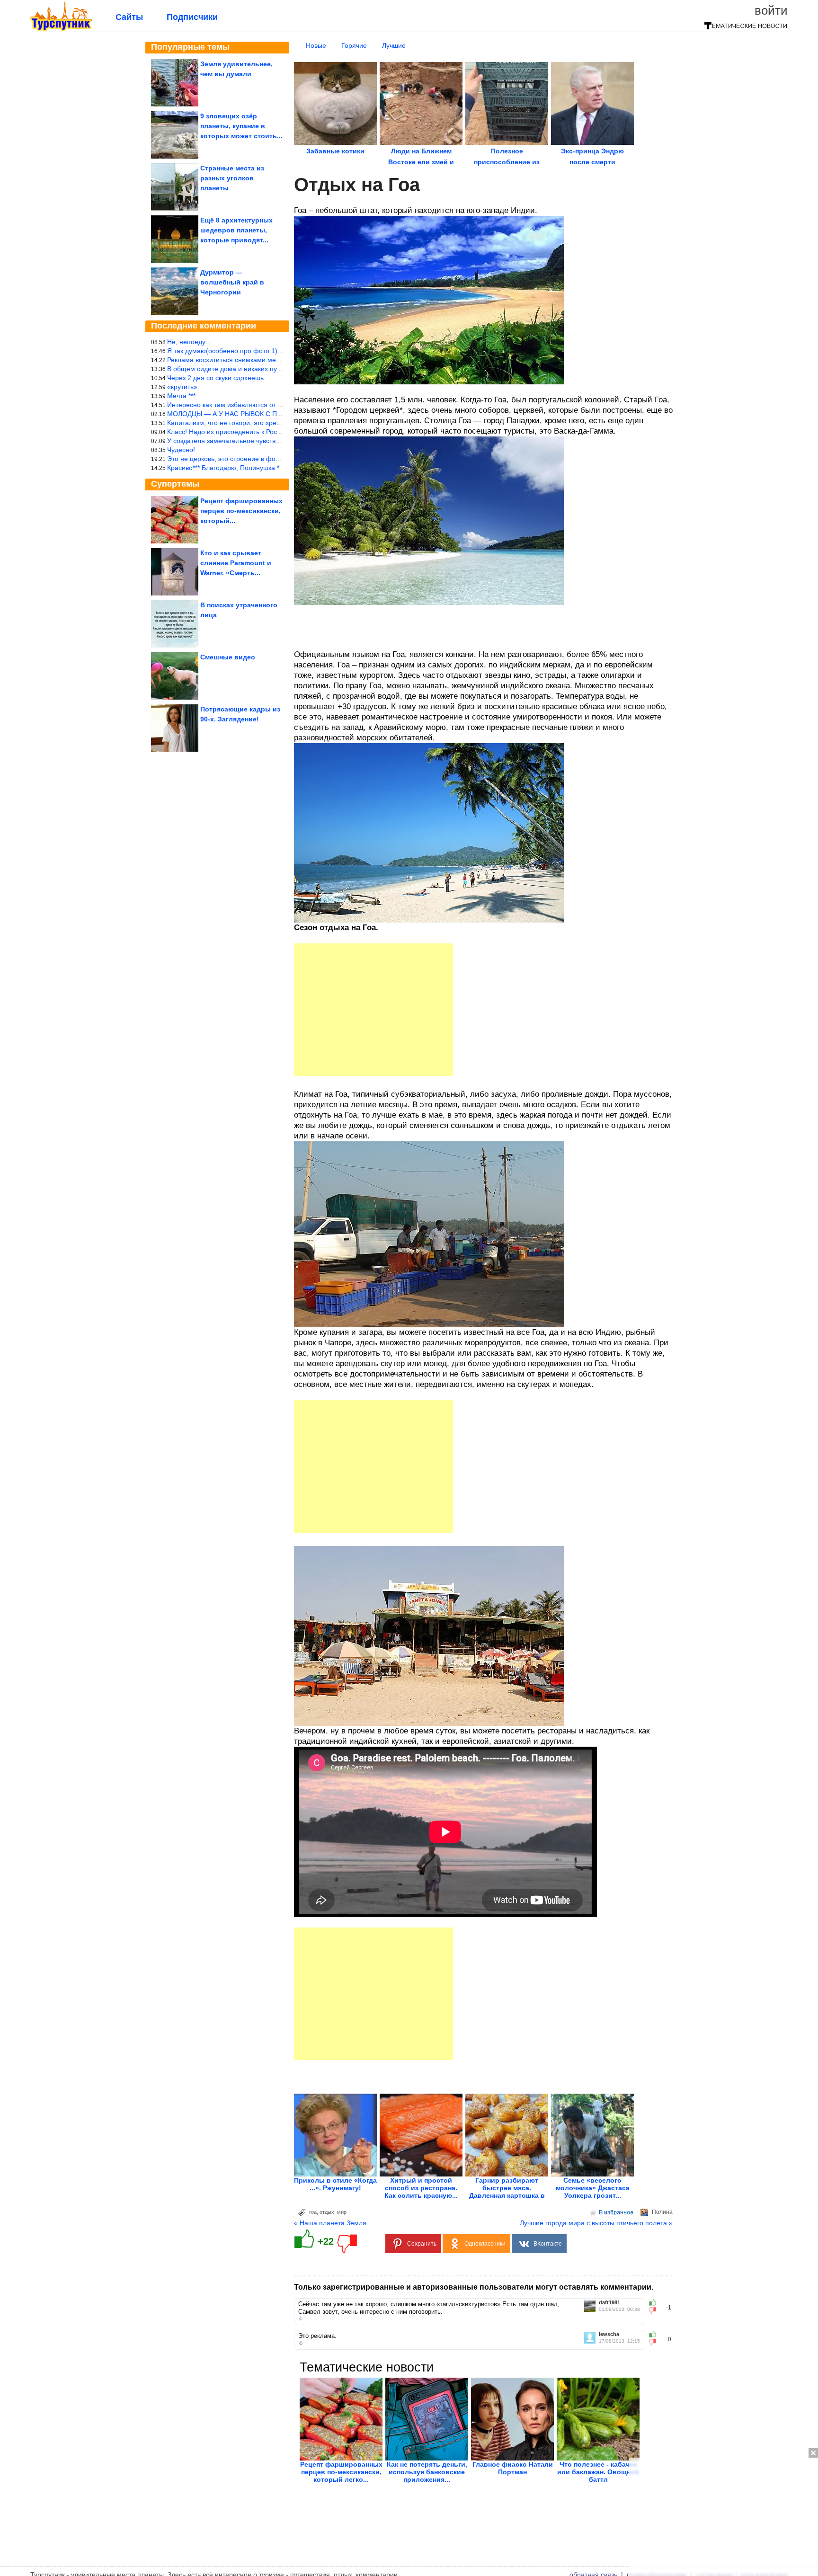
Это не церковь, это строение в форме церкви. (240, 459)
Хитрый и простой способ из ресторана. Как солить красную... (421, 2188)
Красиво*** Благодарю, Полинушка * (223, 468)
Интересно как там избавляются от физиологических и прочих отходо (276, 405)
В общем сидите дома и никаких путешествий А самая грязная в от (272, 369)
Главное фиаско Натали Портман (513, 2468)
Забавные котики (335, 151)
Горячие (354, 45)
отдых (327, 2212)
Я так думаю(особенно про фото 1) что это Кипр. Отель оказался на (274, 351)
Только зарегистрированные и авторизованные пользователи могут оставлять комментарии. (474, 2287)
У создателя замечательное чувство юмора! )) (239, 441)
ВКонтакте (548, 2244)
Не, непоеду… (190, 342)
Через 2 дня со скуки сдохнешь (215, 378)
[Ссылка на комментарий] (301, 2318)
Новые (316, 45)
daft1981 (609, 2303)
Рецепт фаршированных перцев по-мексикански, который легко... (341, 2472)
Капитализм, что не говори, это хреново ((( (234, 423)
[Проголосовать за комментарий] (655, 2310)
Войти (771, 10)
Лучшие (394, 45)
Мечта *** (181, 396)
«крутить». (183, 387)
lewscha (609, 2334)
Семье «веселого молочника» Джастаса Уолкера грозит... (593, 2188)
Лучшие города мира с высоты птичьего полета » (596, 2223)
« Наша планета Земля (330, 2223)
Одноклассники (485, 2244)
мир (342, 2212)
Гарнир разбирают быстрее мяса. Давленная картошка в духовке (507, 2192)
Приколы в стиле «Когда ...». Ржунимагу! (335, 2184)
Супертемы (175, 484)
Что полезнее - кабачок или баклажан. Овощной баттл (598, 2472)
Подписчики (192, 17)
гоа (313, 2212)
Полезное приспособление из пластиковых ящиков (507, 162)
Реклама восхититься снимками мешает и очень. (243, 360)
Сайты (129, 17)
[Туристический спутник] (61, 29)
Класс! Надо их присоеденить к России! (228, 432)
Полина (662, 2212)
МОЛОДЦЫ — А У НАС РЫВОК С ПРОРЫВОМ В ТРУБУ (254, 414)
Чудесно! (181, 450)
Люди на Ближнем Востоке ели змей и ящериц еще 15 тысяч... (421, 162)
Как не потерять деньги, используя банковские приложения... (427, 2472)
